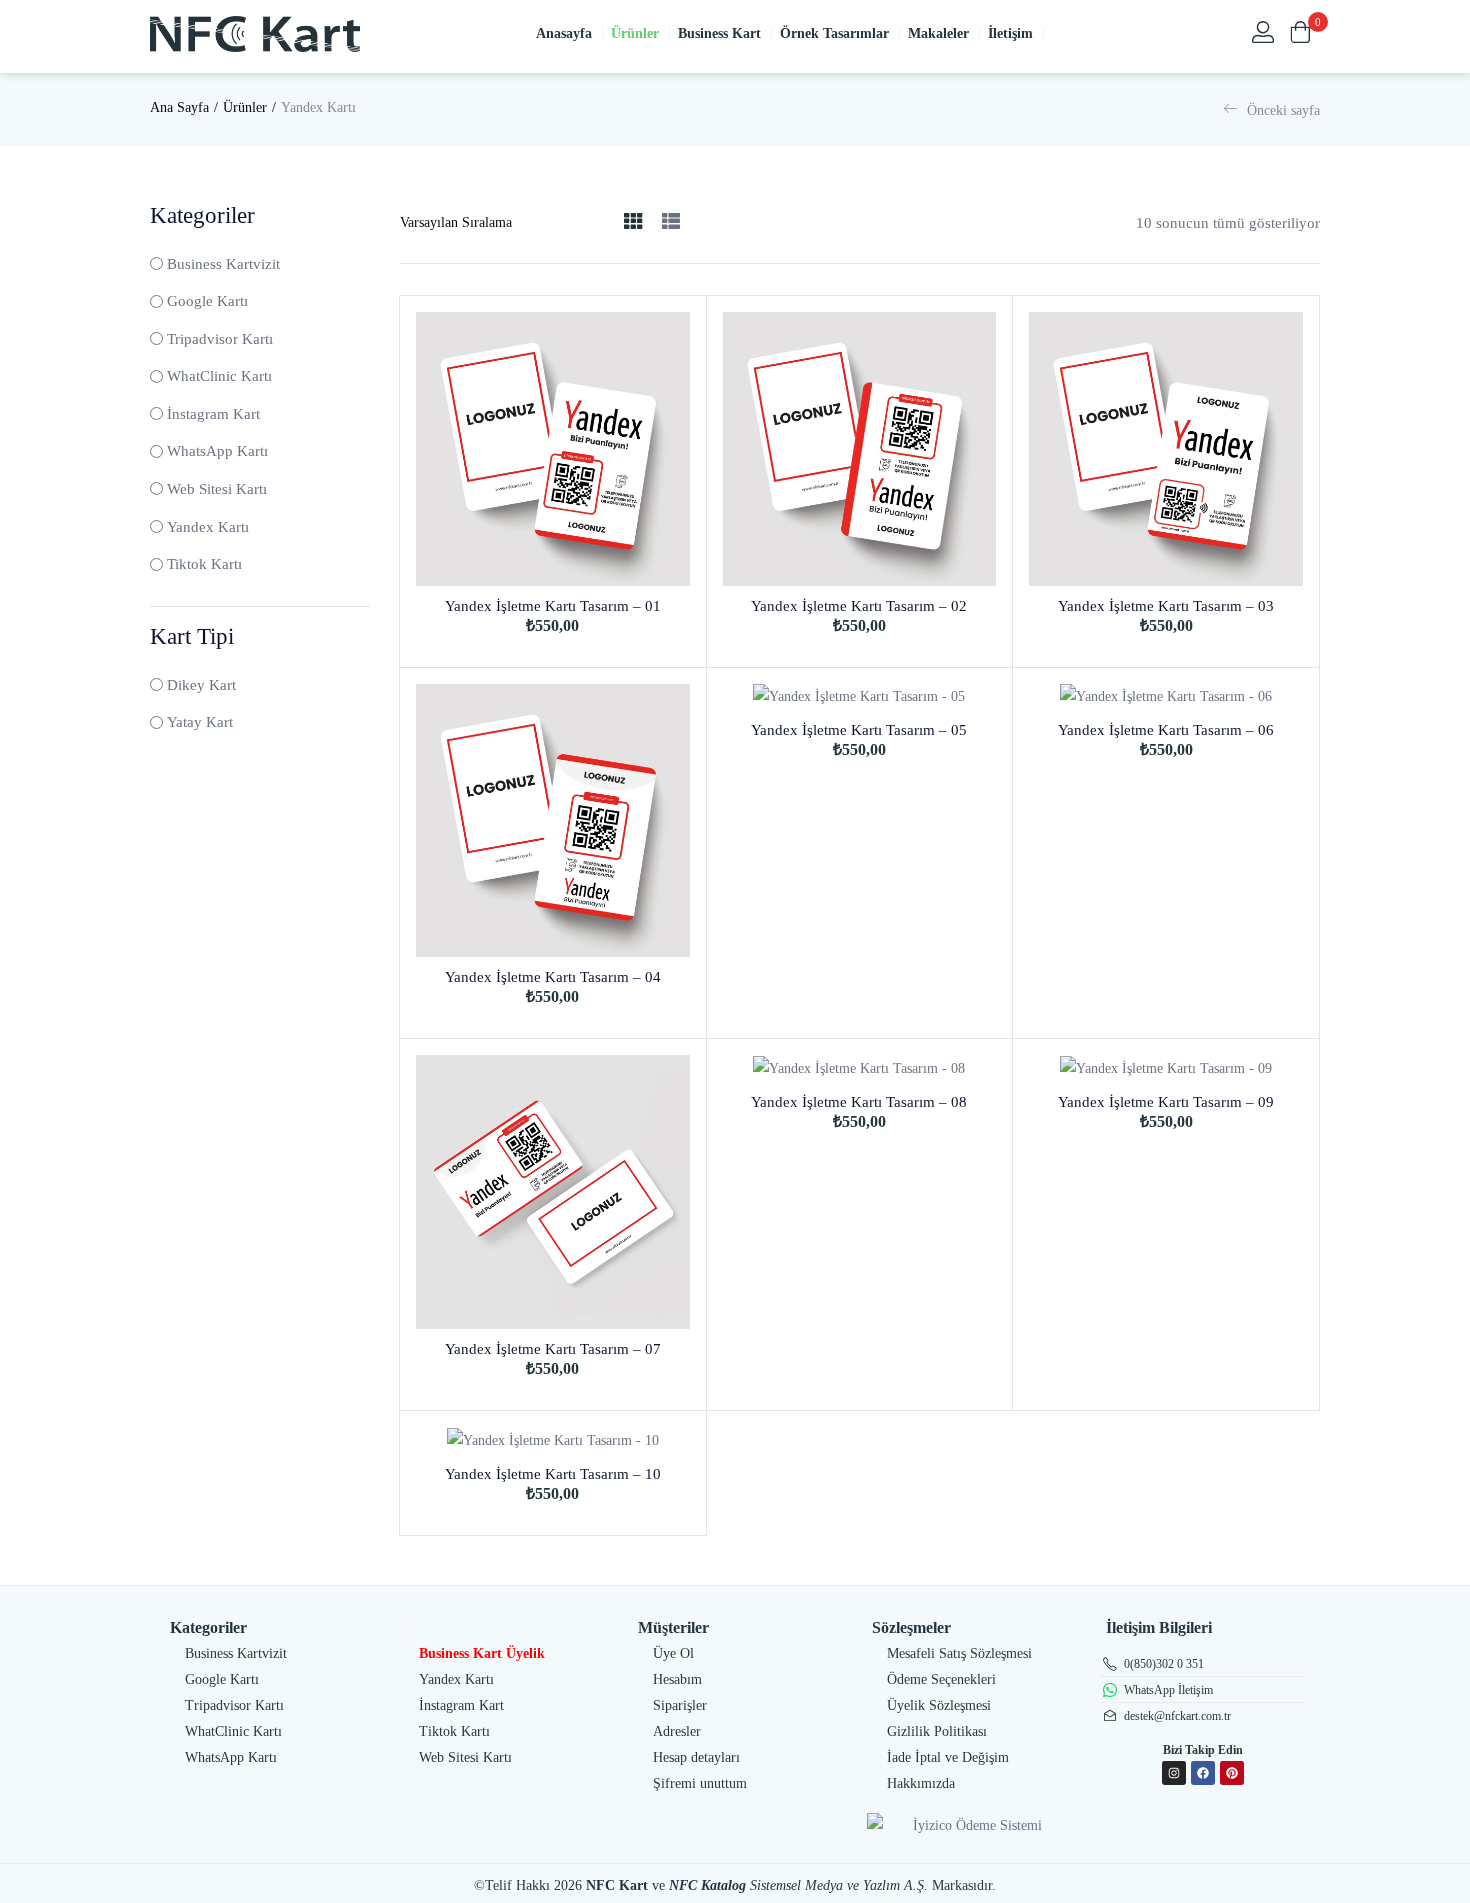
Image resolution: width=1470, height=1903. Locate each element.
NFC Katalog (707, 1885)
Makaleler (944, 33)
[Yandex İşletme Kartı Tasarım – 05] (860, 697)
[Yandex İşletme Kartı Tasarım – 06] (1166, 697)
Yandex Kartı (208, 527)
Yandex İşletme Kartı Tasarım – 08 (859, 1102)
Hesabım (677, 1679)
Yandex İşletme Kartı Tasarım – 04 (553, 977)
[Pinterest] (1232, 1773)
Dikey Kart (201, 685)
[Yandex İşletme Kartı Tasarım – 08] (860, 1068)
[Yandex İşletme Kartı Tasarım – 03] (1166, 449)
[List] (671, 222)
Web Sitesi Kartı (217, 489)
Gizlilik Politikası (937, 1731)
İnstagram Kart (213, 414)
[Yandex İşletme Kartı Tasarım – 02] (860, 449)
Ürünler (641, 33)
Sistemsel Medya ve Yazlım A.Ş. (839, 1885)
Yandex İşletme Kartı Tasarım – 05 (859, 730)
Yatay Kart (200, 722)
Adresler (677, 1731)
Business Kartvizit (223, 264)
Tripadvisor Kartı (220, 339)
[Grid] (633, 222)
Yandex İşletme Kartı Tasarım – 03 (1166, 606)
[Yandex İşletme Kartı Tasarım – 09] (1166, 1068)
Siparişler (680, 1705)
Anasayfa (570, 33)
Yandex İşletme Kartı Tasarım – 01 (553, 606)
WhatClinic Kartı (219, 376)
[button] (1300, 34)
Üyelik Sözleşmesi (939, 1705)
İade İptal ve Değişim (948, 1757)
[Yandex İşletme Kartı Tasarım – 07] (553, 1192)
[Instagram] (1174, 1773)
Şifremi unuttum (700, 1783)
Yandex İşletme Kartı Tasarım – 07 (553, 1349)
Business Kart (725, 33)
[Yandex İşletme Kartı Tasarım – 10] (553, 1440)
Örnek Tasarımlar (840, 33)
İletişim (1016, 33)
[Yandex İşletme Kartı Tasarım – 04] (553, 821)
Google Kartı (207, 301)
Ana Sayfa (179, 107)
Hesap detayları (696, 1757)
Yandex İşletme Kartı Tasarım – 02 (859, 606)
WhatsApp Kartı (217, 451)
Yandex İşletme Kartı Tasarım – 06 (1166, 730)
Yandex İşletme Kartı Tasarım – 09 (1166, 1102)
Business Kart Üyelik (482, 1653)
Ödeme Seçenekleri (941, 1679)
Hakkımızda (921, 1783)
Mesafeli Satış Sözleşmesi (959, 1653)
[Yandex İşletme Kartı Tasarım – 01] (553, 449)
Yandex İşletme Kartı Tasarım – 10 (553, 1474)
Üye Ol (673, 1653)
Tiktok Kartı (204, 564)
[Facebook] (1203, 1773)
